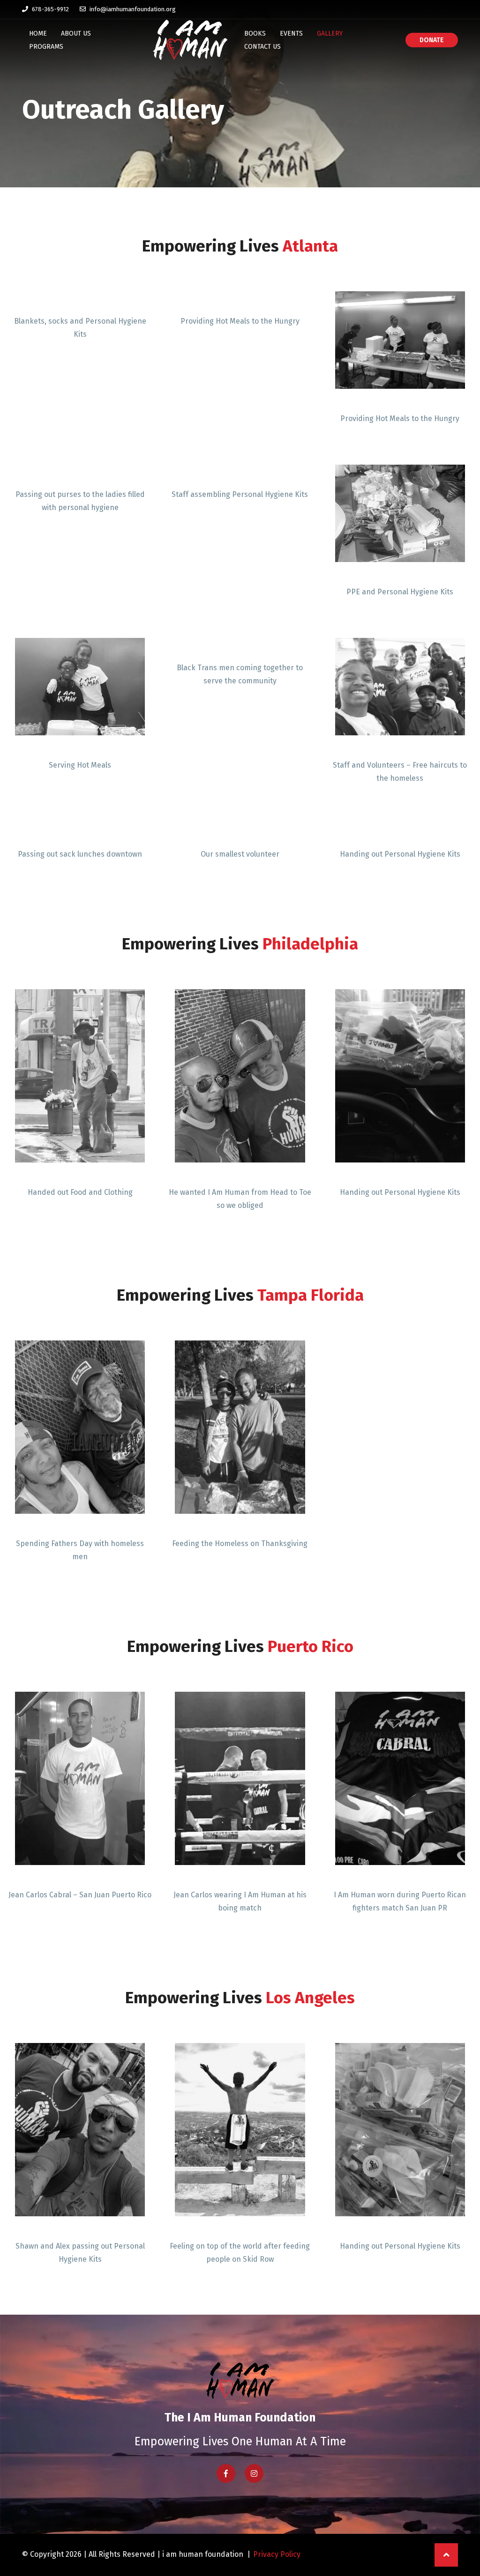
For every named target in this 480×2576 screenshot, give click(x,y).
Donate (432, 40)
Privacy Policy (277, 2554)
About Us (76, 33)
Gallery (330, 33)
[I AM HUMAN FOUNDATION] (190, 40)
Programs (46, 47)
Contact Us (262, 47)
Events (291, 33)
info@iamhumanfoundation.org (132, 9)
